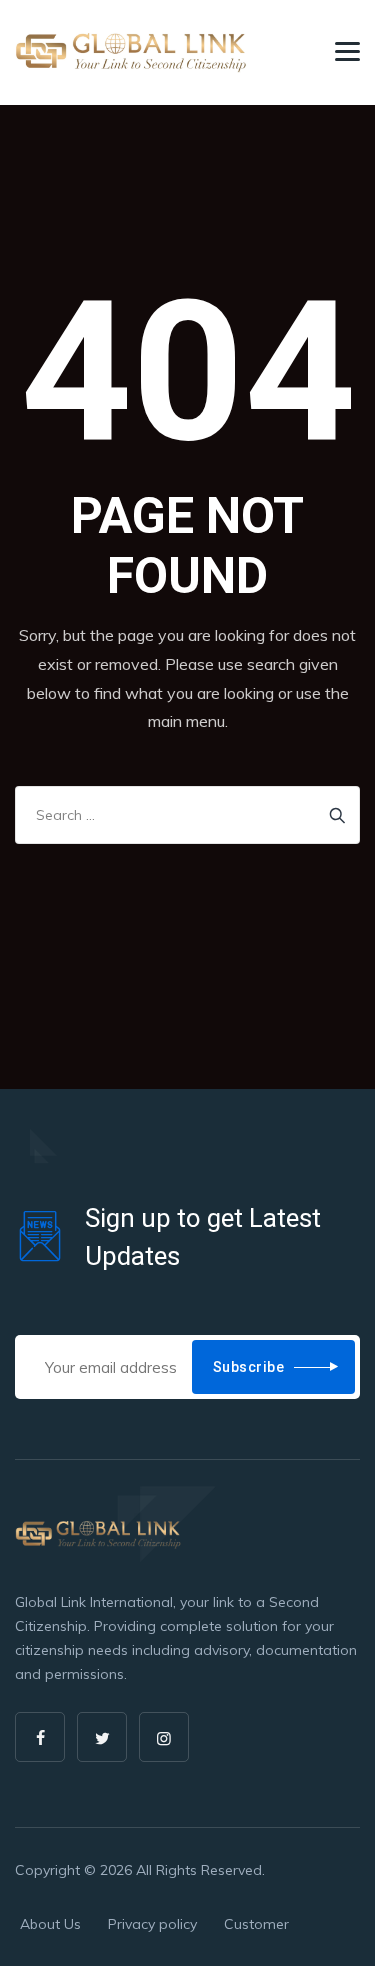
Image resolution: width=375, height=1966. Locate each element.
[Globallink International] (131, 52)
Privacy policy (152, 1924)
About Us (50, 1924)
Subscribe (249, 1367)
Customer (256, 1924)
